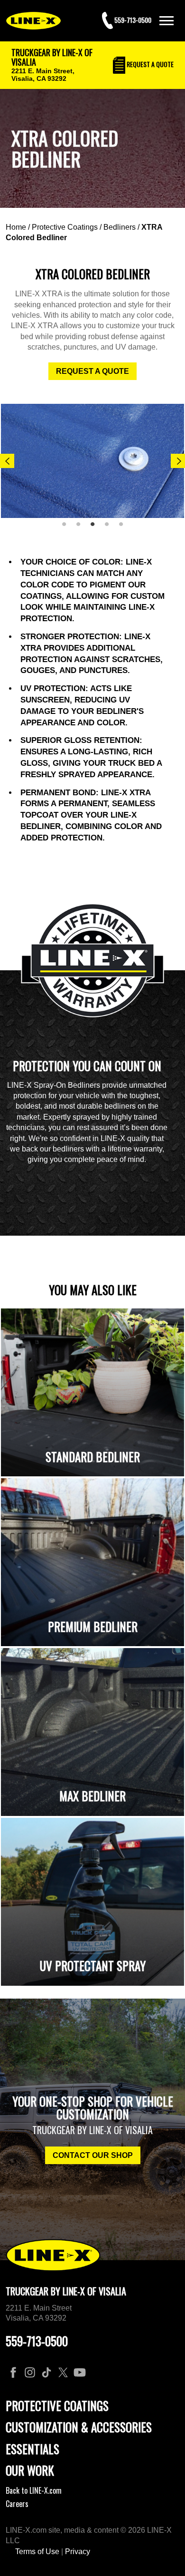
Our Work (30, 2470)
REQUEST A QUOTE (92, 371)
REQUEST (149, 64)
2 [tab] (82, 528)
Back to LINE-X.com (34, 2490)
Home (16, 227)
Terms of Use (37, 2552)
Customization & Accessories (79, 2427)
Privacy (78, 2552)
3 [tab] (96, 528)
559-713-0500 (37, 2341)
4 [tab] (110, 528)
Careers (17, 2504)
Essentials (32, 2449)
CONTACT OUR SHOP (93, 2155)
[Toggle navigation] (166, 21)
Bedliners (120, 227)
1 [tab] (67, 528)
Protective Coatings (65, 227)
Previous (7, 461)
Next (178, 461)
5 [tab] (124, 528)
